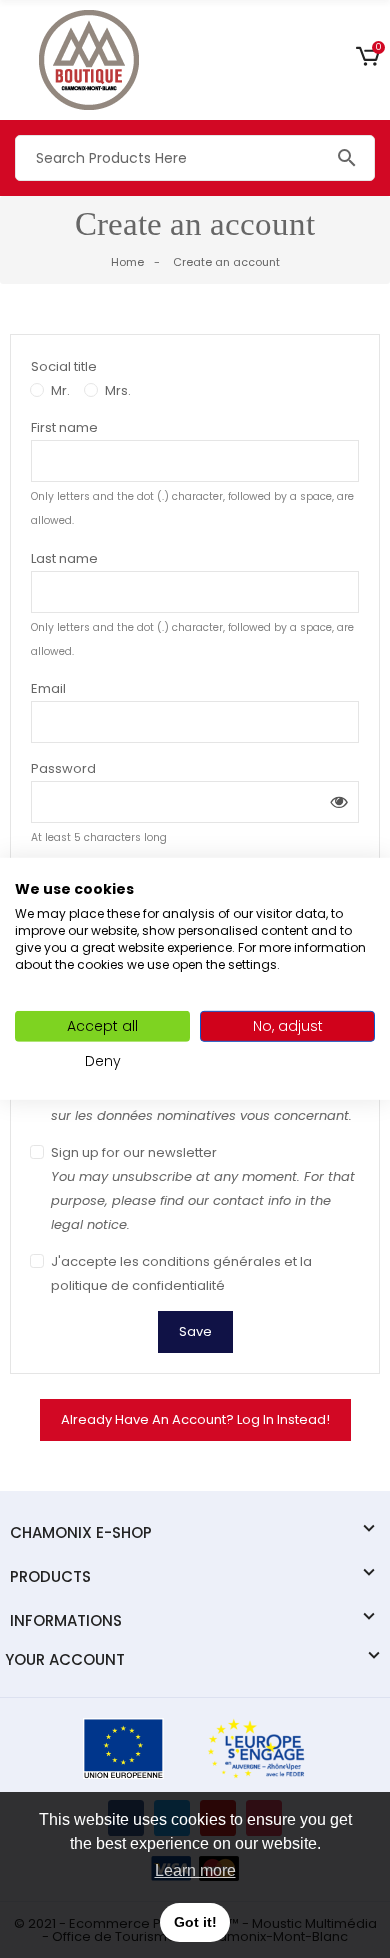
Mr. (60, 390)
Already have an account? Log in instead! (195, 1419)
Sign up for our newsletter (203, 1188)
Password (63, 768)
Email (48, 688)
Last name (64, 558)
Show (339, 802)
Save (195, 1331)
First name (64, 427)
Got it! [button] (195, 1922)
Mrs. (118, 390)
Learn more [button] (195, 1870)
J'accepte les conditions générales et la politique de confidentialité (181, 1273)
